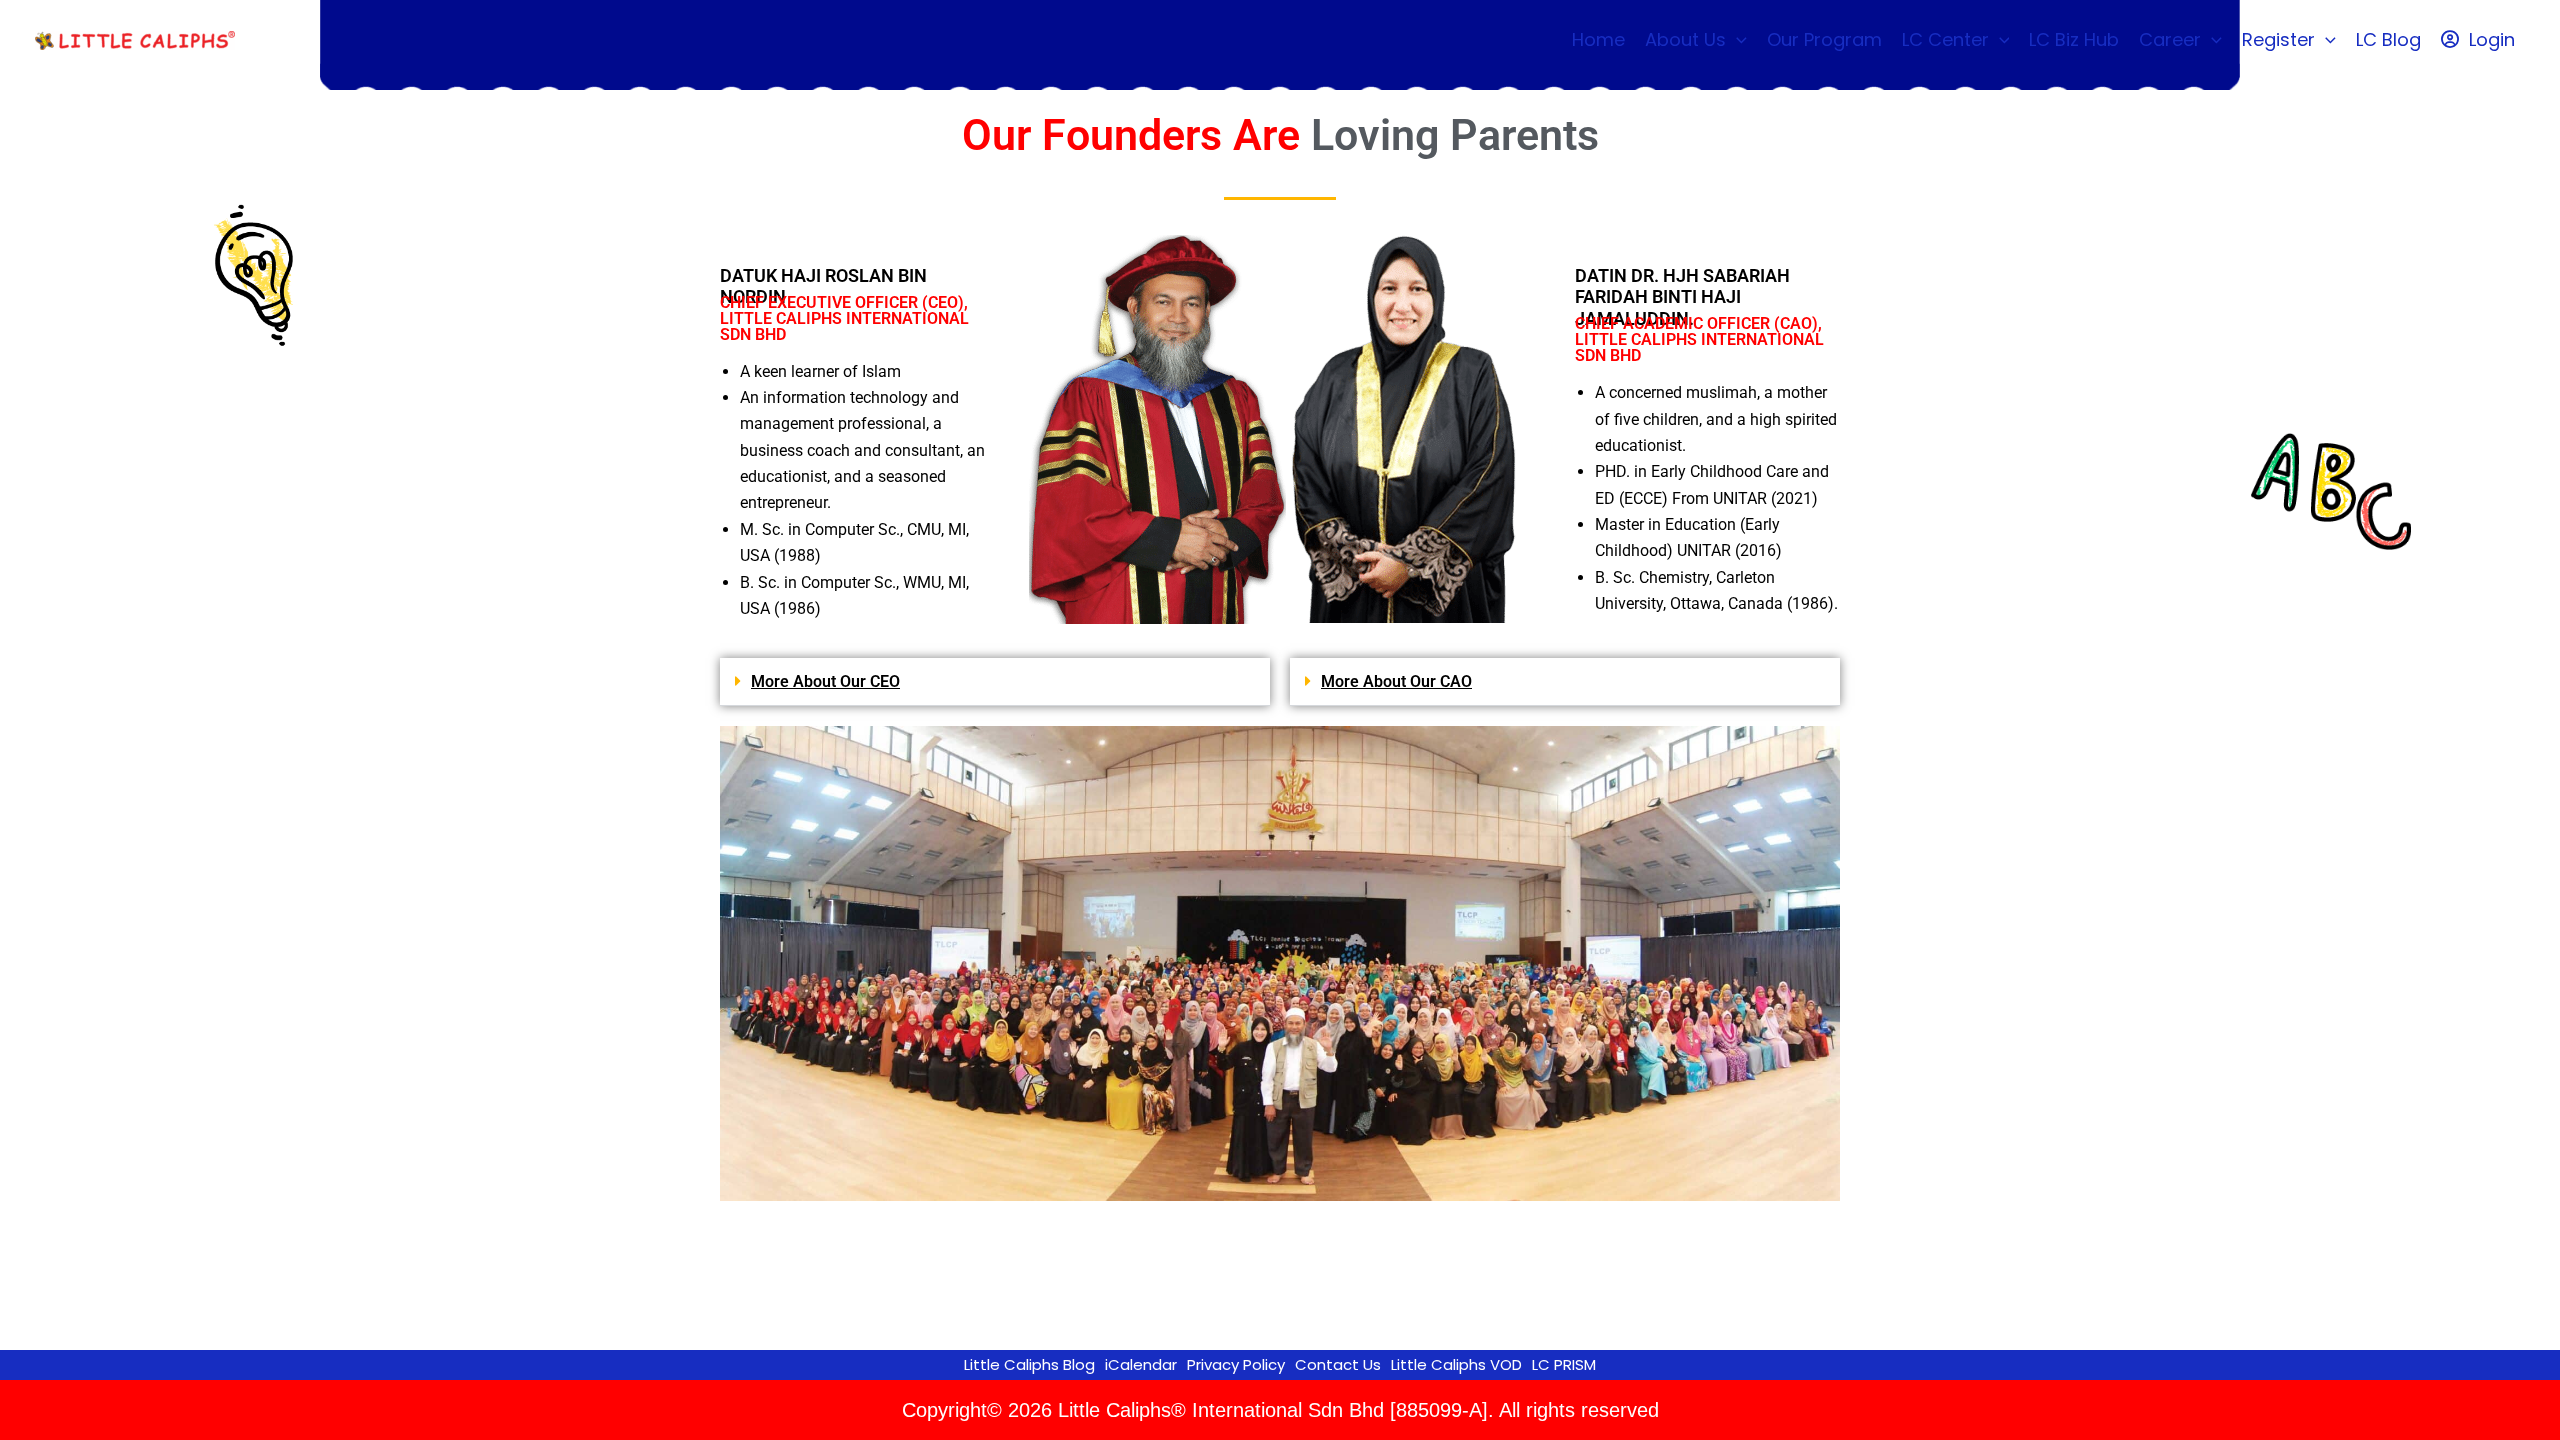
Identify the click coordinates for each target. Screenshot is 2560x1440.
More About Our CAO (1396, 681)
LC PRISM (1564, 1364)
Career (2170, 39)
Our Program (1824, 39)
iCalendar (1141, 1364)
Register (2278, 39)
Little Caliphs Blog (1029, 1364)
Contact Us (1338, 1364)
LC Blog (2388, 39)
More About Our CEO (825, 681)
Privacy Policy (1236, 1364)
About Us (1685, 39)
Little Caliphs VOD (1456, 1364)
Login (2492, 39)
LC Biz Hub (2074, 39)
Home (1598, 39)
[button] (1736, 40)
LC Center (1945, 39)
